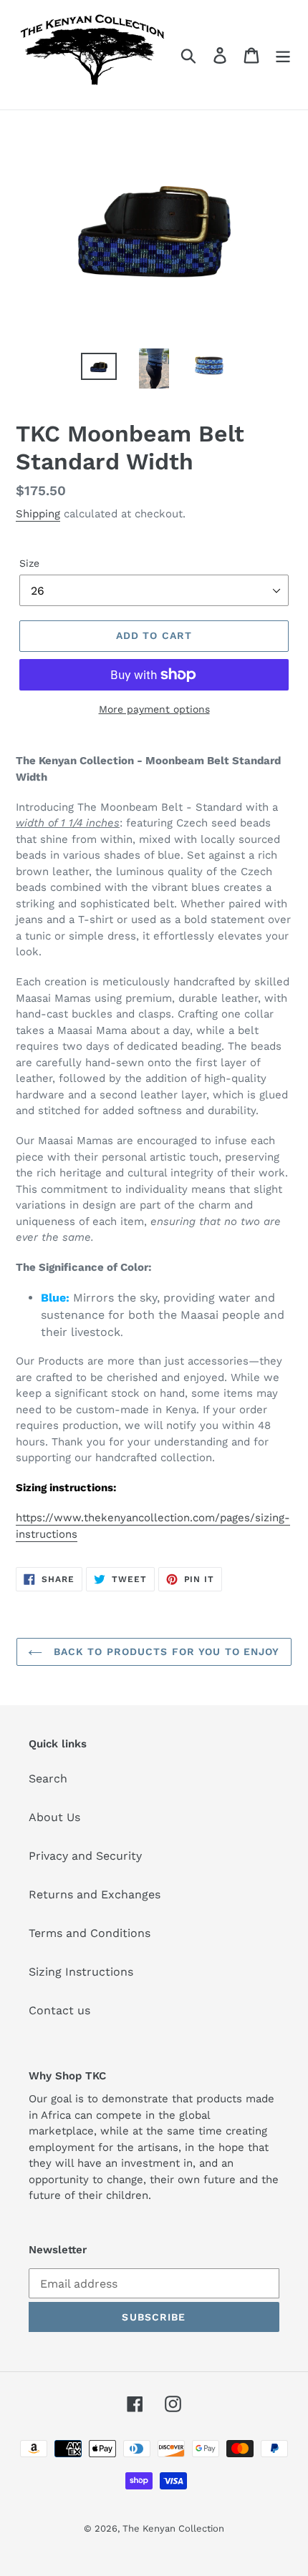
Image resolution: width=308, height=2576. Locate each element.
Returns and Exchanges (95, 1894)
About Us (54, 1817)
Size (29, 563)
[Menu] (283, 55)
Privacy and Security (85, 1856)
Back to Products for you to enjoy (164, 1652)
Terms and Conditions (90, 1933)
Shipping (38, 514)
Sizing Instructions (81, 1972)
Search (48, 1779)
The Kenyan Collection (173, 2528)
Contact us (59, 2010)
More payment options (154, 709)
